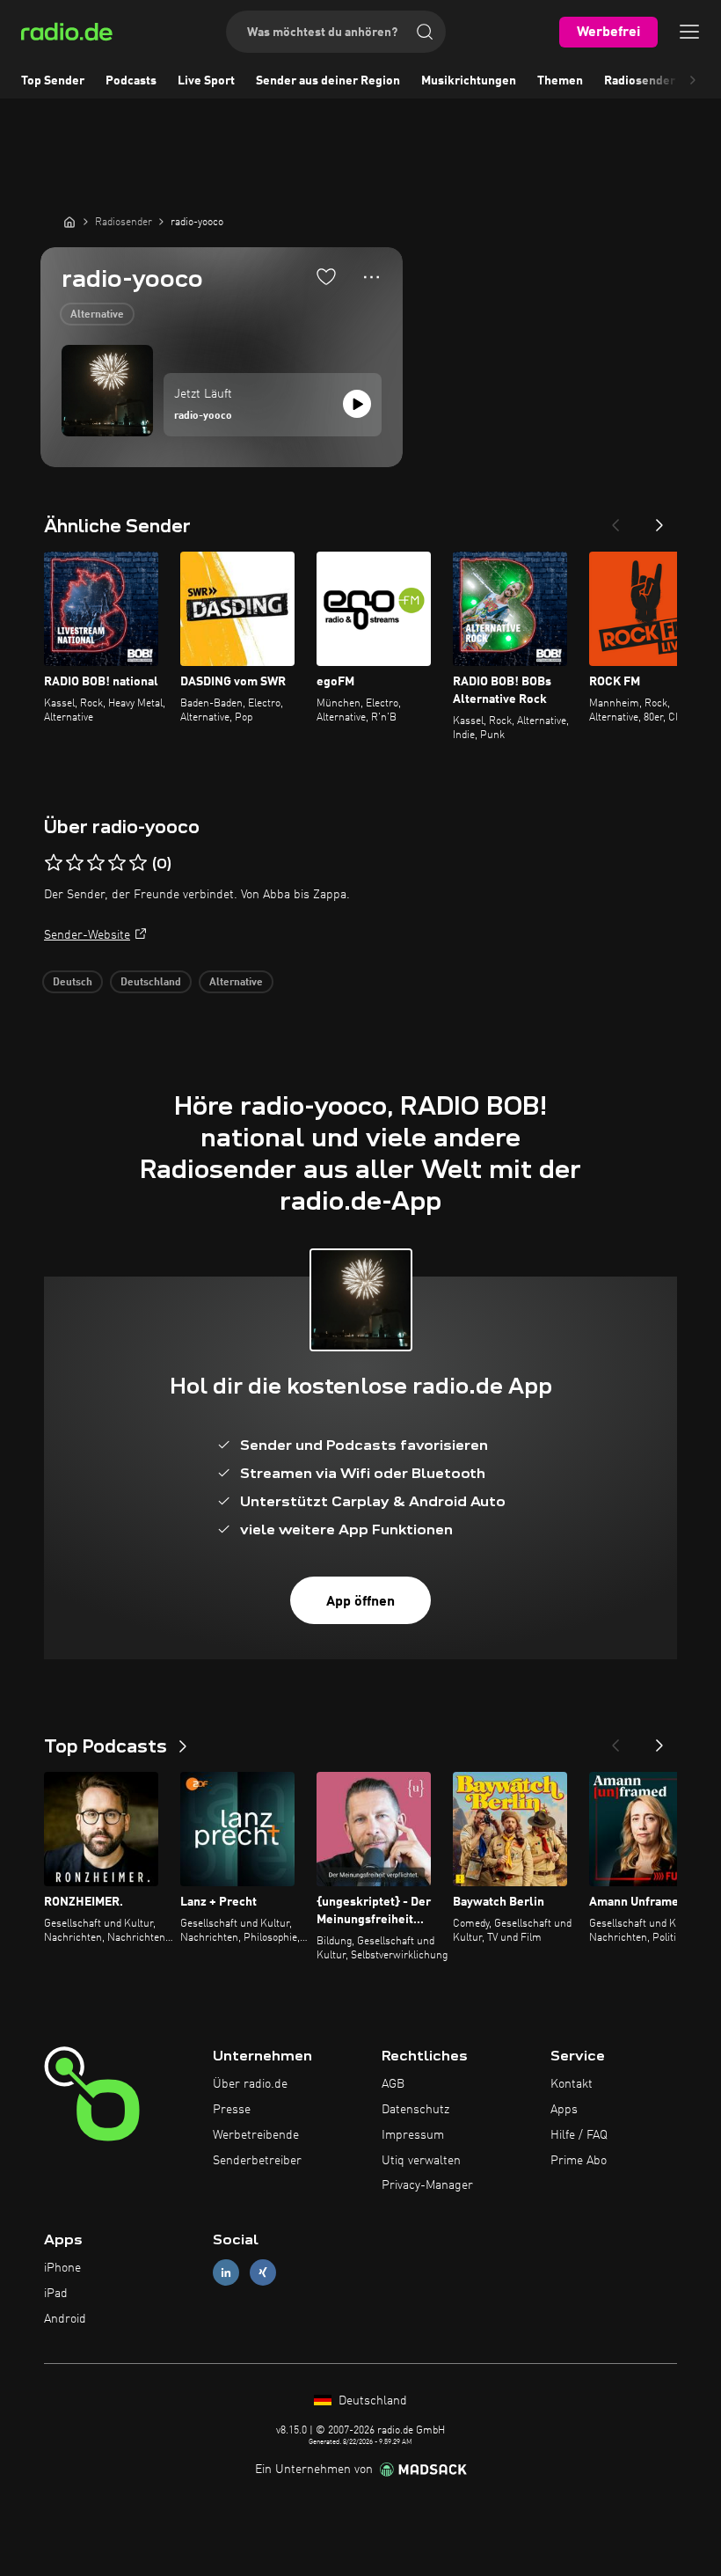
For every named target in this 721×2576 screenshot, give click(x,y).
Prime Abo (579, 2161)
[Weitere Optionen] (371, 277)
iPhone (62, 2268)
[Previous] (615, 520)
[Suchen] (425, 32)
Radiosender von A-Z (663, 81)
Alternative (97, 315)
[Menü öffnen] (689, 32)
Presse (232, 2110)
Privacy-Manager (427, 2185)
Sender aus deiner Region (328, 81)
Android (65, 2319)
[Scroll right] (693, 81)
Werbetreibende (256, 2135)
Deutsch (73, 983)
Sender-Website (87, 935)
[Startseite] (69, 222)
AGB (393, 2084)
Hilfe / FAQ (579, 2135)
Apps (564, 2110)
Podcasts (131, 81)
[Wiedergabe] (357, 404)
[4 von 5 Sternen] (117, 863)
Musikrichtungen (469, 81)
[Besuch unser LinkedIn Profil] (226, 2273)
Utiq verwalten (421, 2161)
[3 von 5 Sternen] (96, 863)
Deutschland (151, 983)
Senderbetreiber (257, 2161)
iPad (56, 2294)
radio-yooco (203, 416)
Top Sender (53, 81)
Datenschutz (415, 2110)
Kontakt (572, 2084)
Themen (560, 81)
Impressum (413, 2135)
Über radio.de (250, 2084)
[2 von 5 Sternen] (75, 863)
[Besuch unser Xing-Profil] (263, 2273)
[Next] (659, 520)
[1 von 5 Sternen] (54, 863)
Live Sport (206, 81)
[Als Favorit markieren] (326, 276)
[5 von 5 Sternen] (138, 863)
